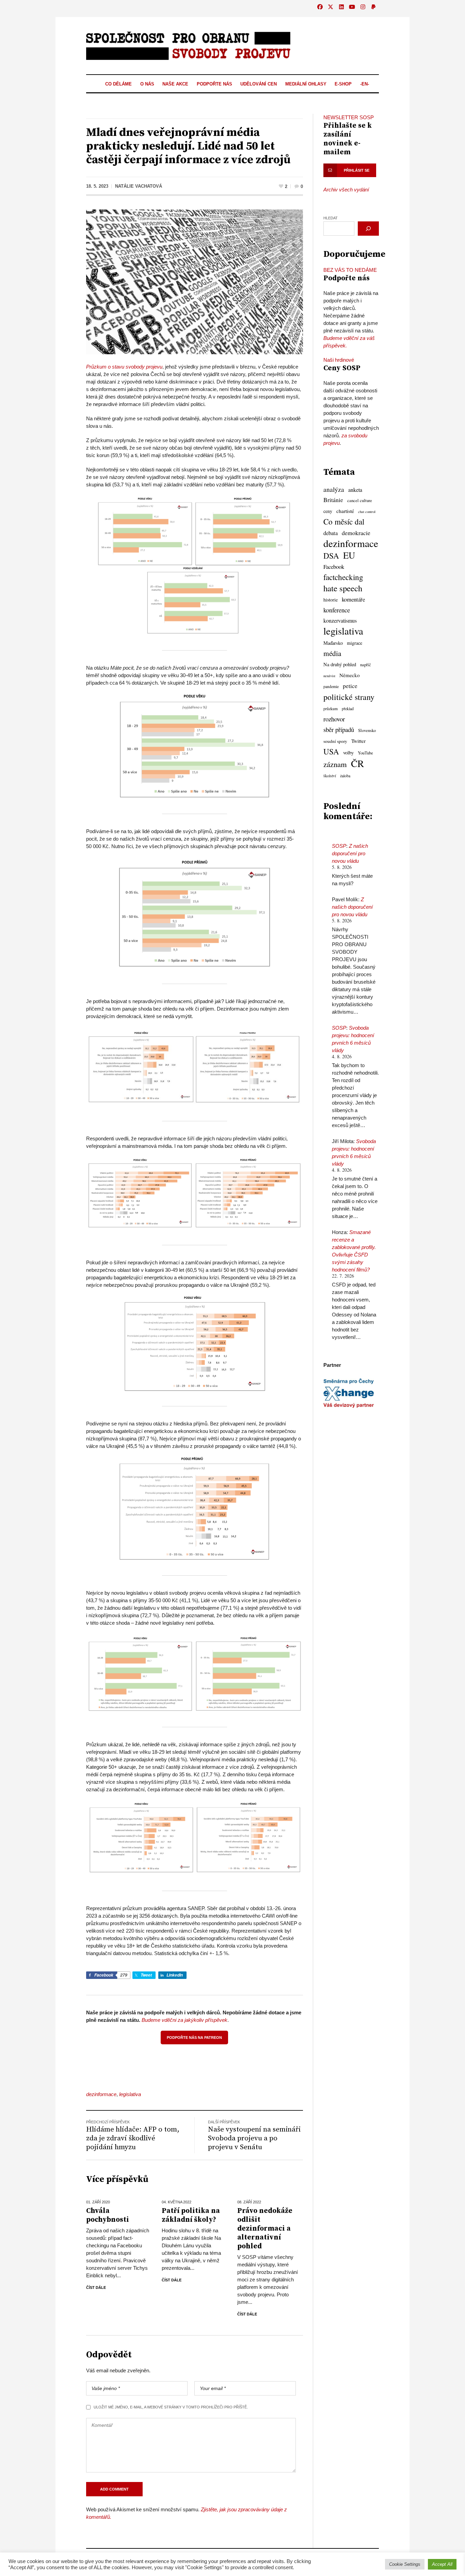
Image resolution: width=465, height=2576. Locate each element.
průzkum (331, 709)
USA (331, 751)
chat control (367, 512)
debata (331, 533)
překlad (348, 709)
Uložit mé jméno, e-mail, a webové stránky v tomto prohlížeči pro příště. (171, 2407)
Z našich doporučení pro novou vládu (350, 853)
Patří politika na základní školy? (191, 2215)
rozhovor (334, 719)
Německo (350, 675)
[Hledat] (368, 229)
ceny (328, 511)
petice (350, 686)
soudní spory (335, 741)
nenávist (329, 676)
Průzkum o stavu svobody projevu (124, 367)
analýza (334, 489)
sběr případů (339, 729)
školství (330, 776)
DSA (331, 556)
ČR (357, 763)
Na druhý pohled (340, 664)
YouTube (365, 753)
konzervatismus (340, 621)
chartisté (345, 511)
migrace (355, 643)
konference (337, 610)
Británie (333, 500)
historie (331, 600)
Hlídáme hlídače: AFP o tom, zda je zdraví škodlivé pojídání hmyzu (133, 2138)
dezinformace (101, 2094)
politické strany (349, 697)
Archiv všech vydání (346, 190)
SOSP (339, 846)
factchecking (343, 577)
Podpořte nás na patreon (194, 2038)
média (332, 653)
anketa (355, 490)
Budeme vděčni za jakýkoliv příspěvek (185, 2020)
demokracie (356, 533)
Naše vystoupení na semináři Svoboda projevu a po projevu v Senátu (254, 2138)
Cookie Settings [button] (405, 2564)
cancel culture (360, 501)
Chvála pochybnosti (108, 2215)
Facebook (334, 567)
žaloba (345, 776)
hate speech (343, 588)
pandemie (331, 686)
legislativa (130, 2094)
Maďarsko (333, 643)
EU (349, 555)
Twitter (358, 741)
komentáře (353, 599)
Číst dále (96, 2288)
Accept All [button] (442, 2564)
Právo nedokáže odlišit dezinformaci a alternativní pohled (265, 2229)
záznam (335, 764)
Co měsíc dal (344, 522)
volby (348, 753)
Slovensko (367, 730)
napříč (366, 665)
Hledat (331, 218)
